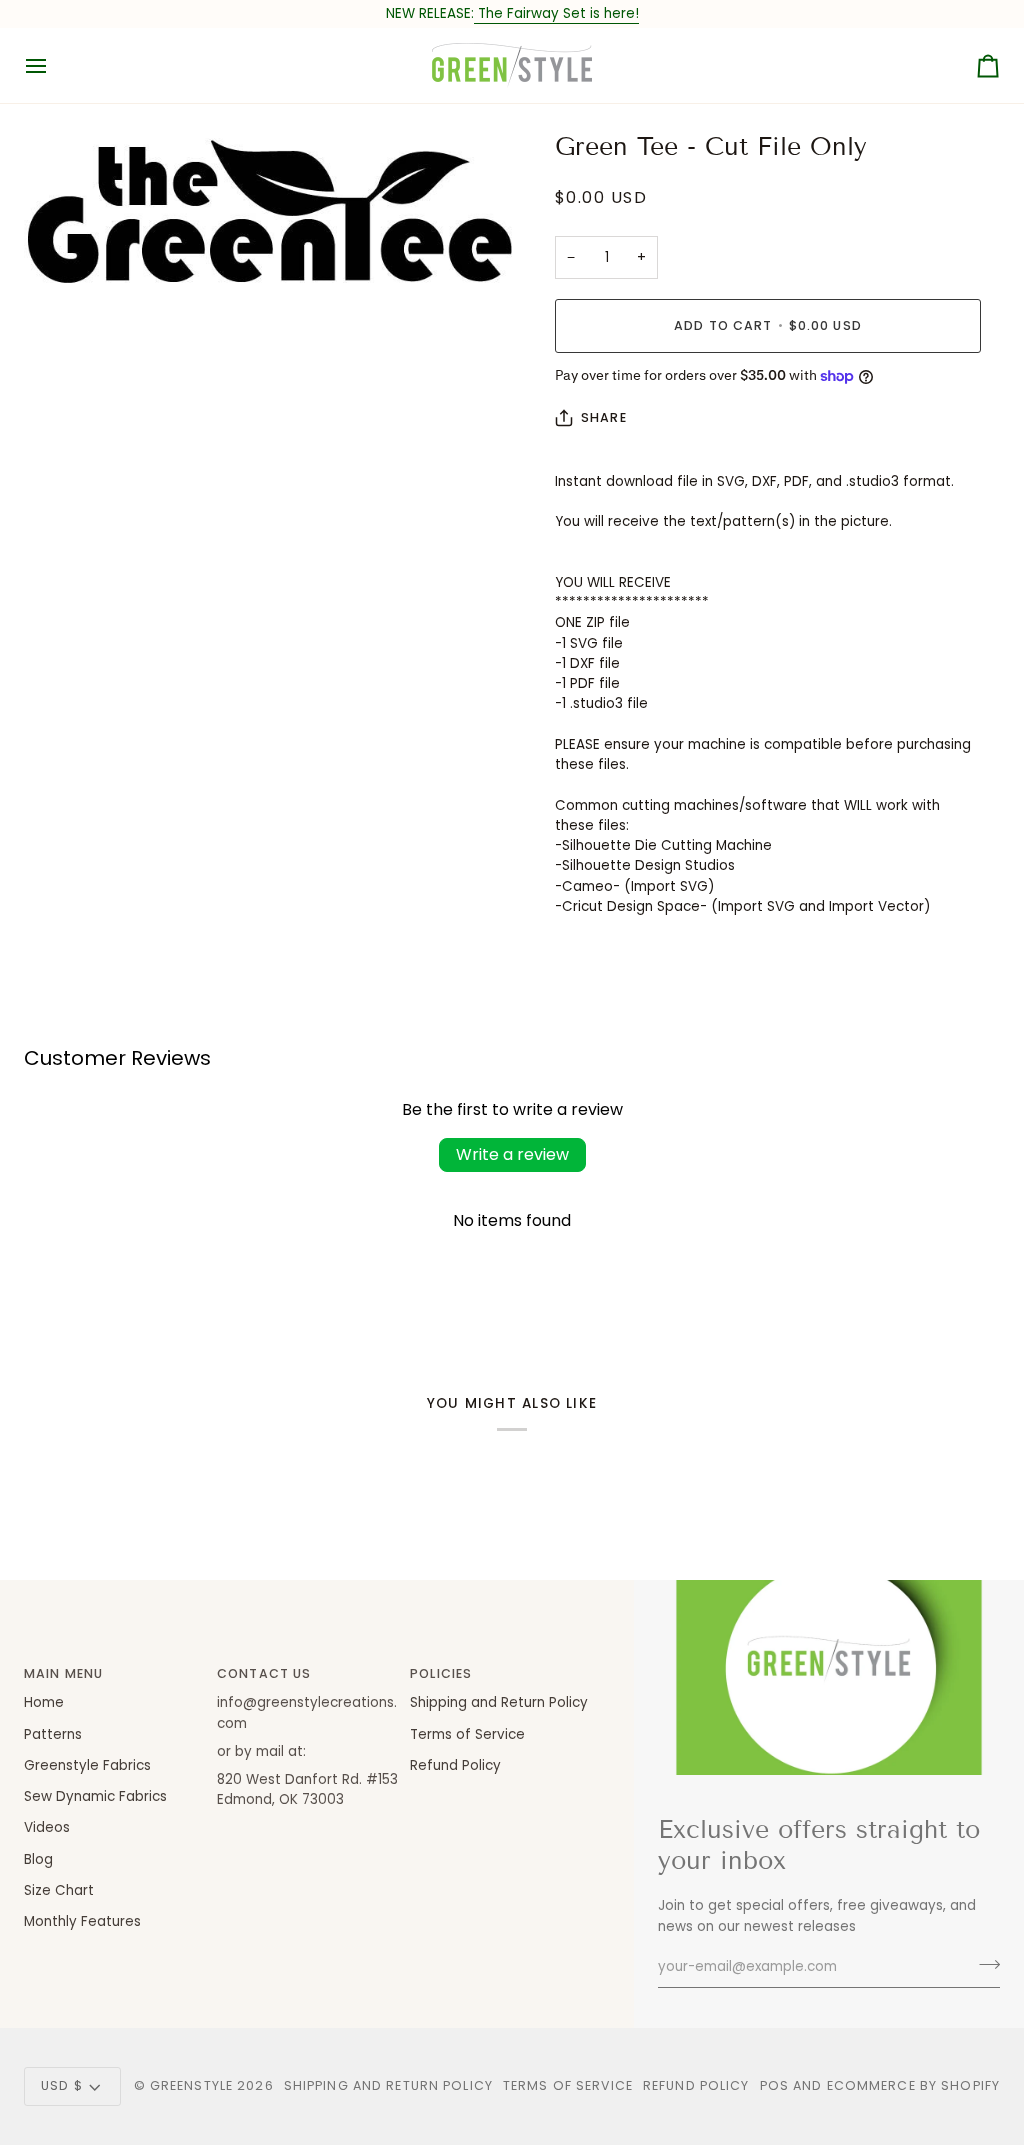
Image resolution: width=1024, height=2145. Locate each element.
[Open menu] (54, 65)
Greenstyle (191, 2085)
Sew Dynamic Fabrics (95, 1796)
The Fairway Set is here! (556, 13)
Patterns (53, 1734)
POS (774, 2085)
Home (44, 1702)
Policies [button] (441, 1673)
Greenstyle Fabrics (87, 1765)
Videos (47, 1827)
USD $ (62, 2085)
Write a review (512, 1154)
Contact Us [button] (264, 1673)
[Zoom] (61, 273)
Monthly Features (82, 1921)
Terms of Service (467, 1734)
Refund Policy (455, 1765)
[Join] (983, 1965)
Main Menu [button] (63, 1673)
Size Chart (59, 1890)
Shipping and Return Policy (499, 1702)
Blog (38, 1859)
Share (604, 417)
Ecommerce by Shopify (914, 2085)
